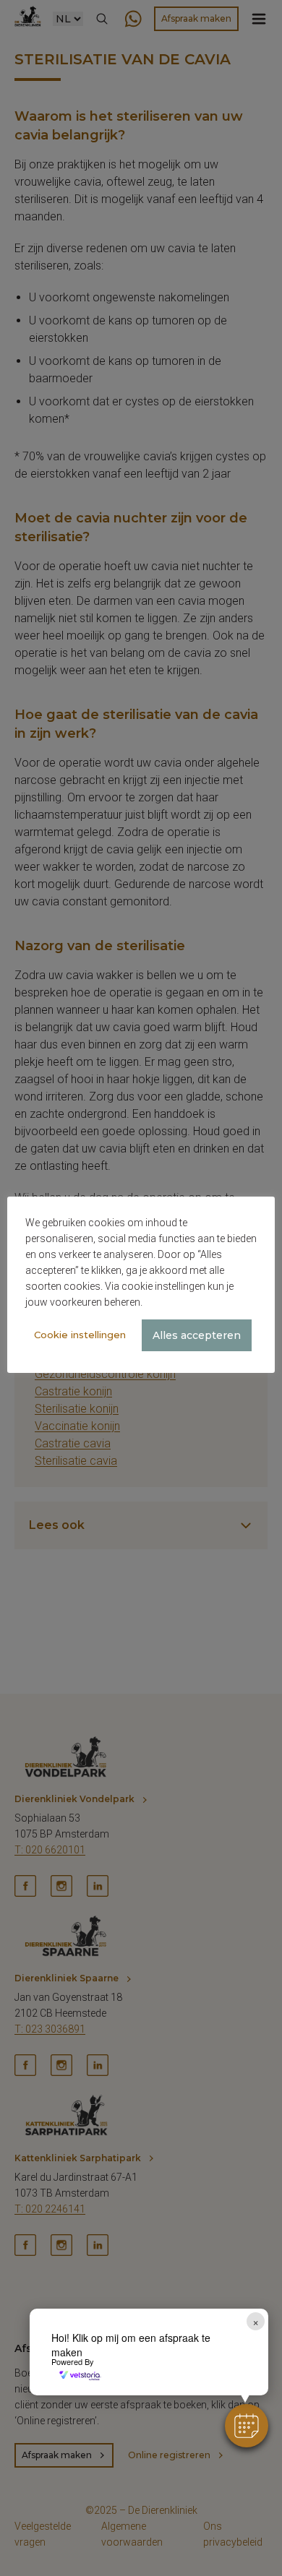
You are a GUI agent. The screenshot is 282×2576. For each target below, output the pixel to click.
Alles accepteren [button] (197, 1335)
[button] (247, 2426)
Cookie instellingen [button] (80, 1335)
